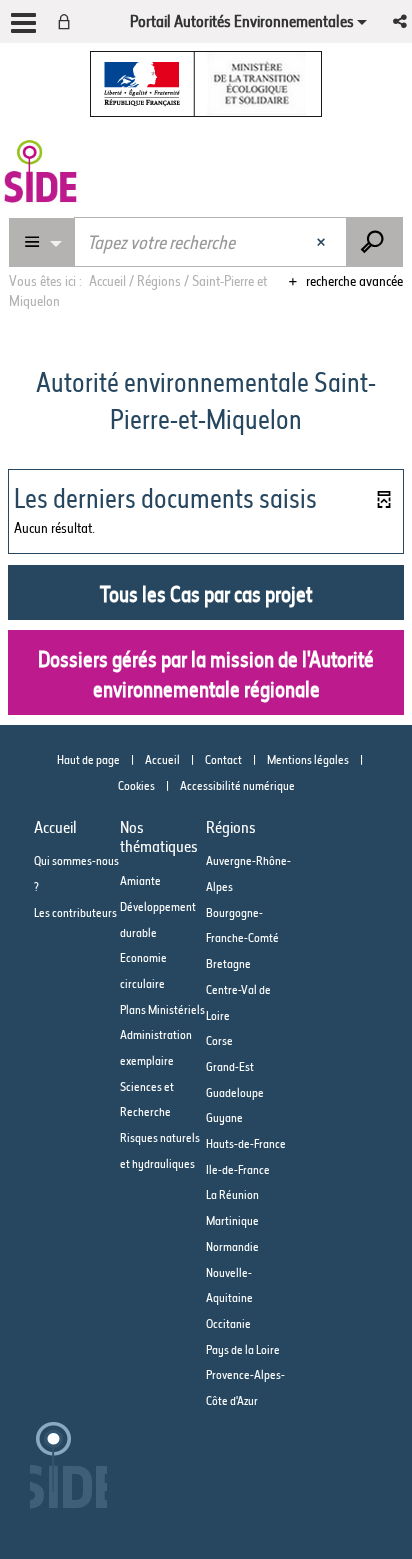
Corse (219, 1040)
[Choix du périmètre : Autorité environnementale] (42, 242)
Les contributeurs (75, 912)
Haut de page (88, 759)
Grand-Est (230, 1066)
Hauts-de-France (246, 1143)
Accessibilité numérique (237, 785)
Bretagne (228, 963)
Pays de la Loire (243, 1349)
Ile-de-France (238, 1169)
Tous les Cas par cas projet (206, 594)
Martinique (232, 1220)
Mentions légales (308, 759)
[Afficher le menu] (23, 23)
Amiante (140, 880)
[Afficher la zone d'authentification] (68, 21)
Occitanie (228, 1323)
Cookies (136, 785)
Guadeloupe (235, 1092)
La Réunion (232, 1194)
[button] (401, 21)
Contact (223, 759)
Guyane (224, 1117)
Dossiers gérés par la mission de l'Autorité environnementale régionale (206, 674)
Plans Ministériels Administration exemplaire (162, 1035)
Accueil (162, 759)
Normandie (232, 1246)
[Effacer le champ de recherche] (323, 242)
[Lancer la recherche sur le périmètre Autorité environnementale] (374, 242)
